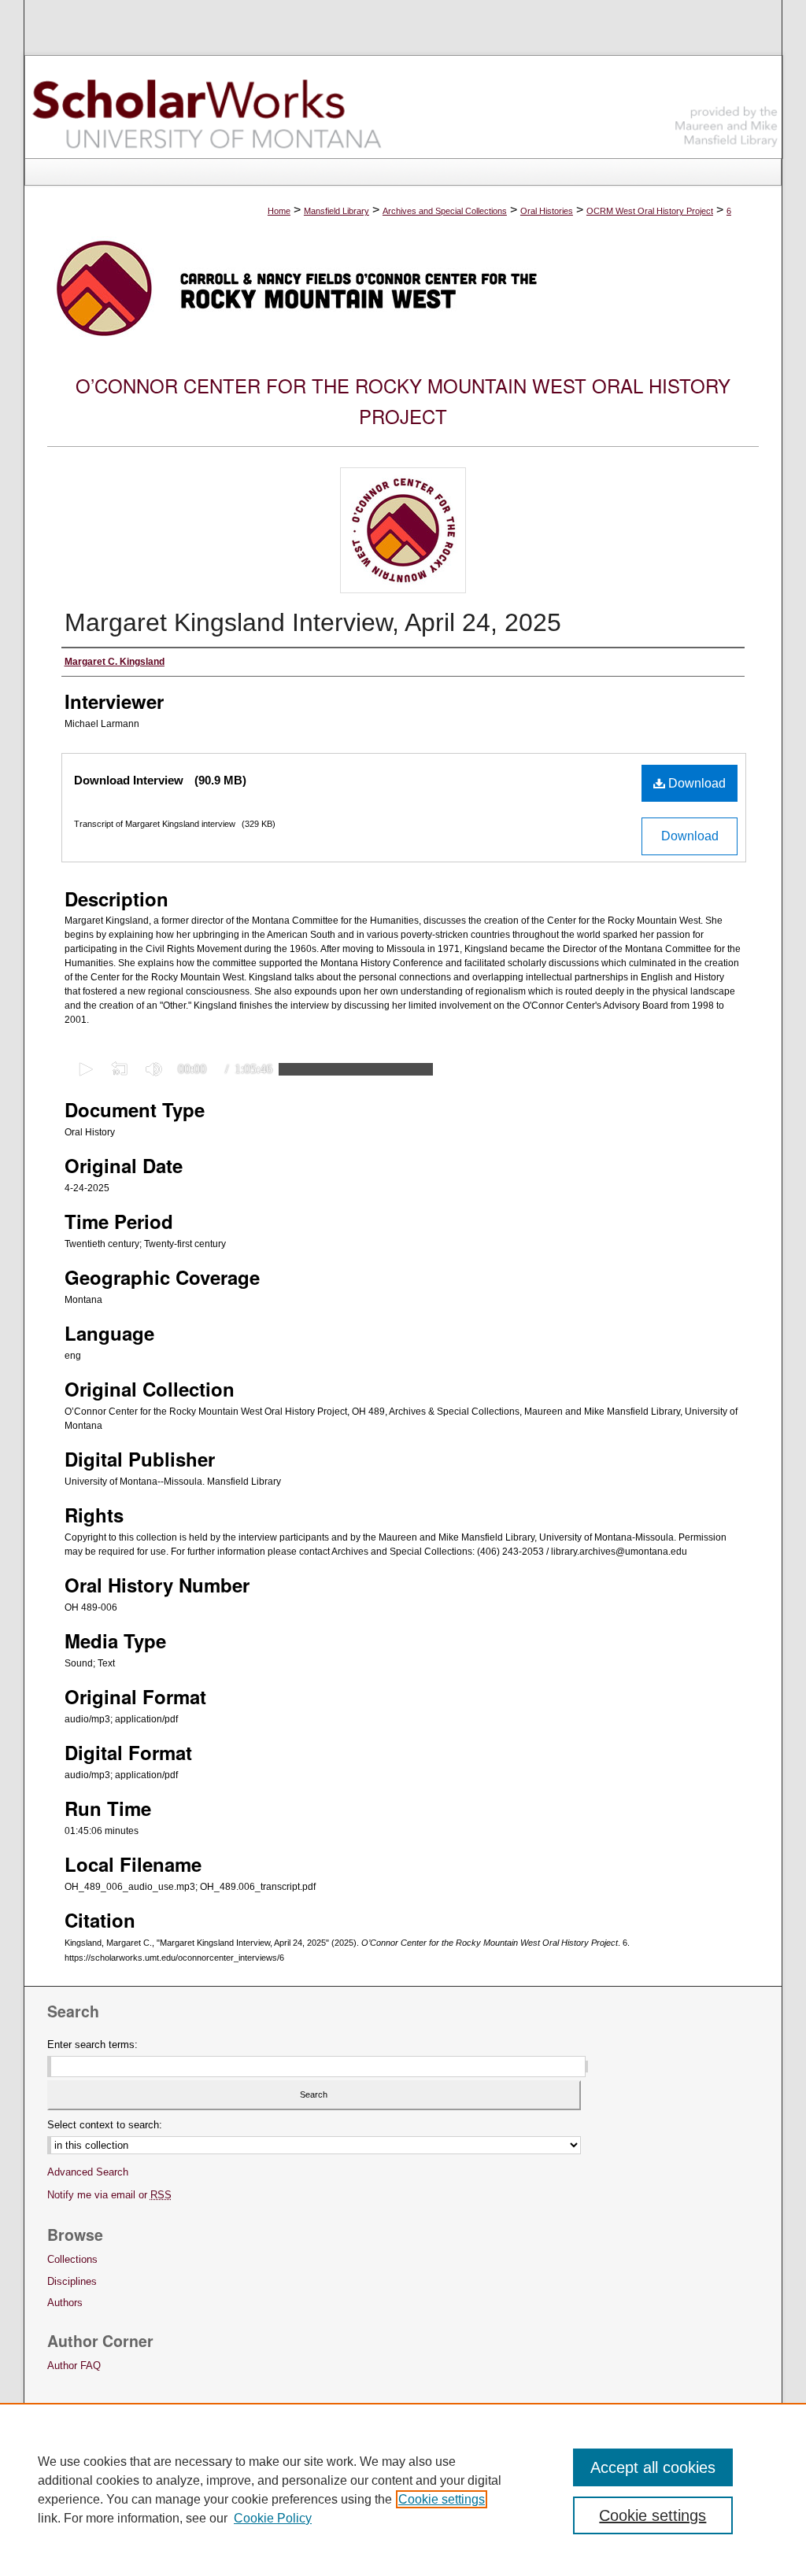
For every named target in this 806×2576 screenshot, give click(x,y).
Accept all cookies (653, 2467)
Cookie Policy (273, 2518)
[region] (403, 2489)
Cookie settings (442, 2499)
